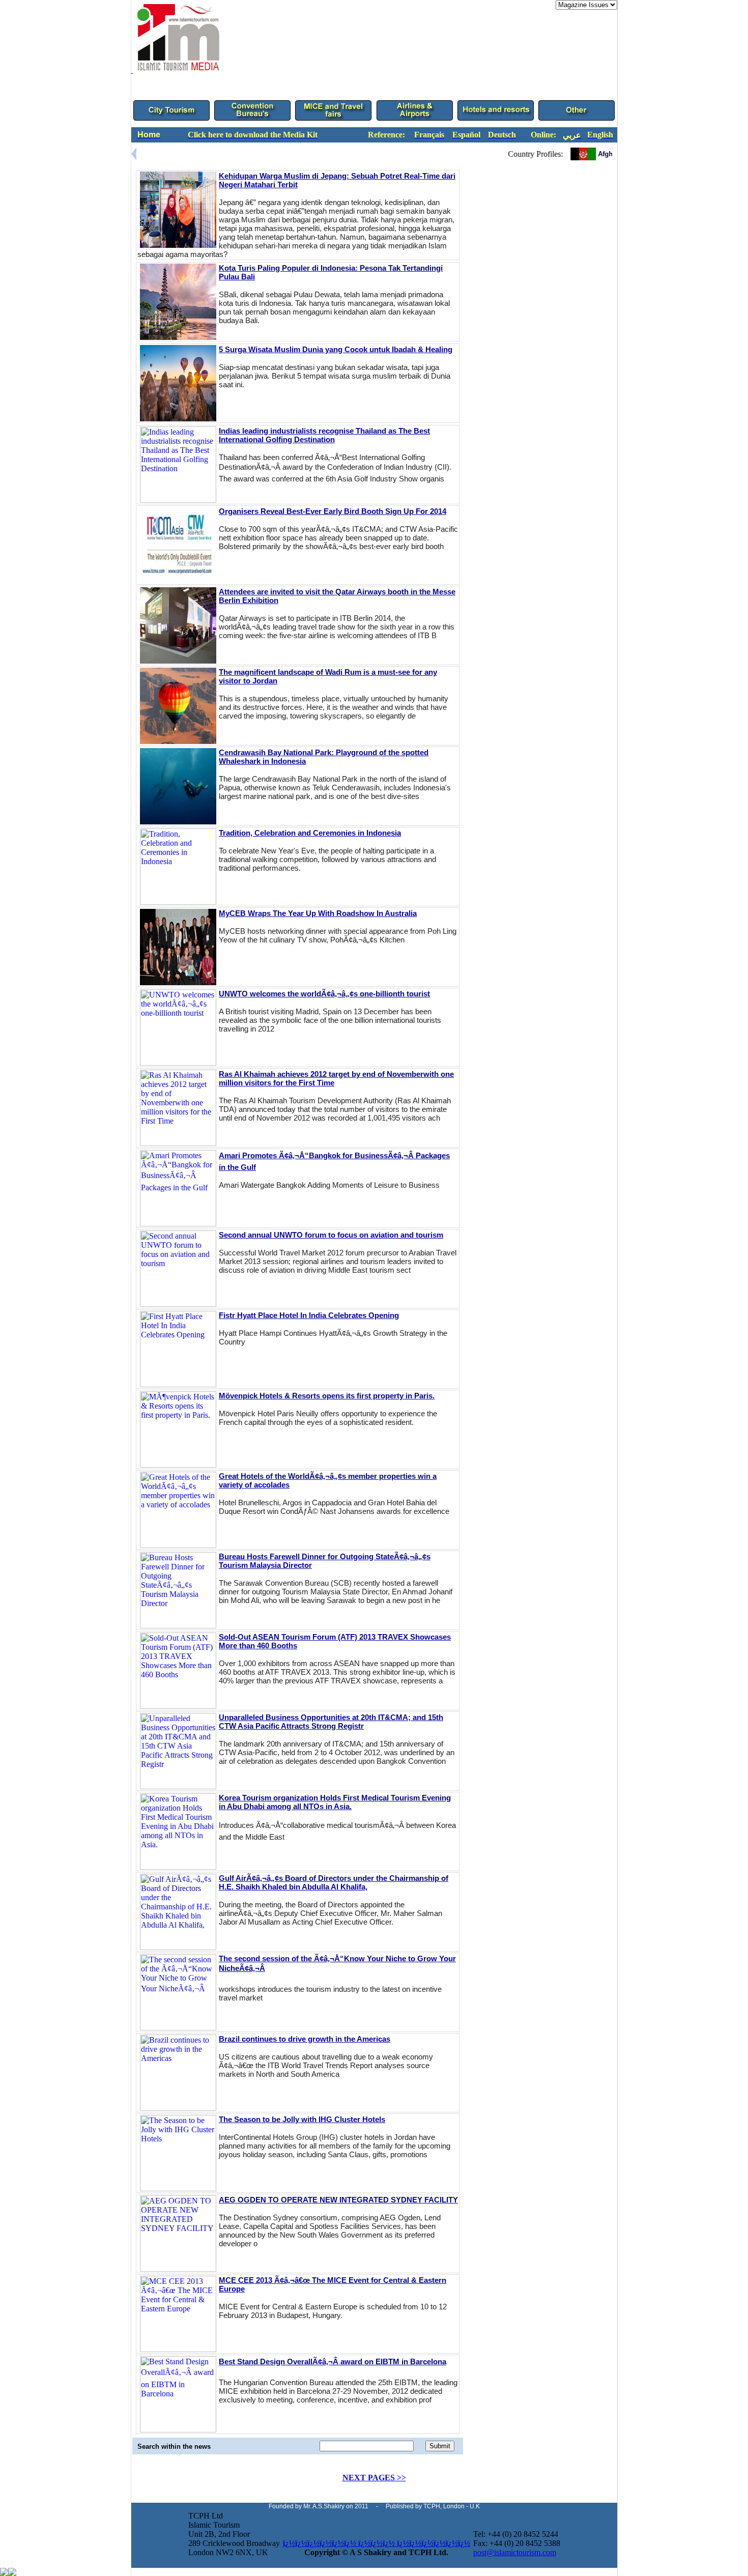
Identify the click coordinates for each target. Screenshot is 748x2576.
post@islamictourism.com (515, 2552)
